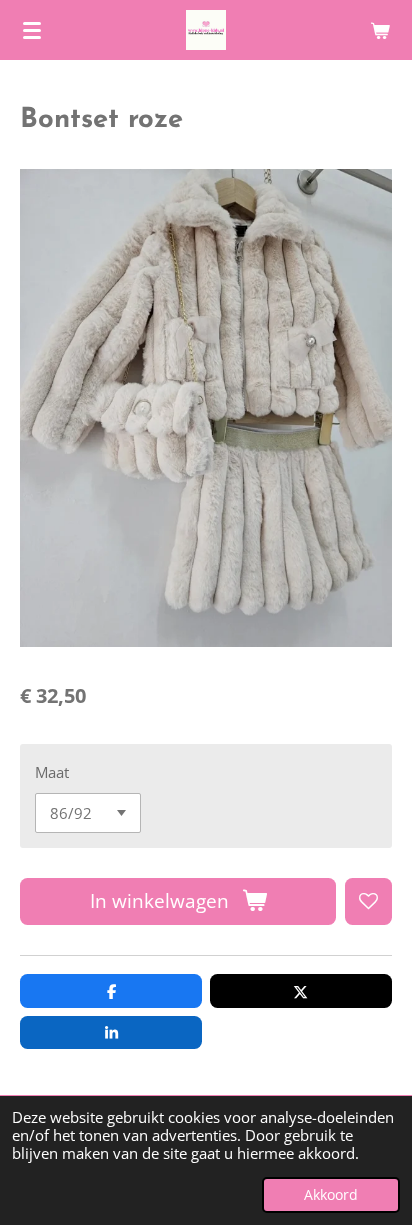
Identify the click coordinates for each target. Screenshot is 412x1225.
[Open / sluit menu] (32, 30)
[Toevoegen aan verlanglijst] (368, 901)
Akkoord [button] (331, 1195)
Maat (52, 772)
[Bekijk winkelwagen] (380, 30)
